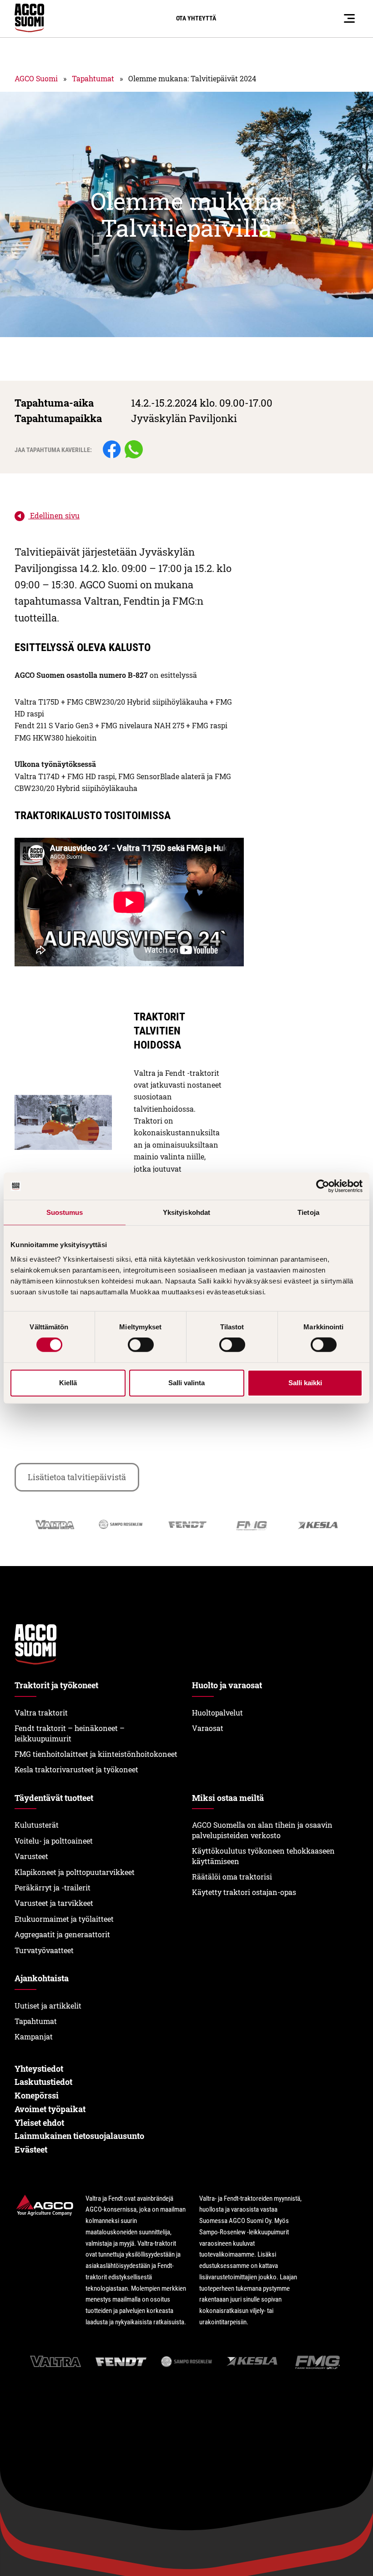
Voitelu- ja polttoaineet (54, 1841)
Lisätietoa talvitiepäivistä (77, 1477)
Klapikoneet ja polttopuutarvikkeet (75, 1872)
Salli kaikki (305, 1383)
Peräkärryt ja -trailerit (53, 1887)
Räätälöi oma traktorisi (232, 1877)
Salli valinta (186, 1383)
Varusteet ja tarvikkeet (54, 1903)
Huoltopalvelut (217, 1713)
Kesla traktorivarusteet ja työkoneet (76, 1769)
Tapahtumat (93, 78)
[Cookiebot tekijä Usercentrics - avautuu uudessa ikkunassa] (323, 1186)
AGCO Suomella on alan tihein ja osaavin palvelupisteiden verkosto (262, 1830)
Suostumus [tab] (65, 1212)
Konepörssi (37, 2095)
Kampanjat (34, 2036)
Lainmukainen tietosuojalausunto (79, 2136)
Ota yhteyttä (196, 18)
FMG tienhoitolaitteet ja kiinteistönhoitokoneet (96, 1754)
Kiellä (68, 1383)
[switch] (141, 1345)
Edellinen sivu (54, 515)
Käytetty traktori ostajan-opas (244, 1892)
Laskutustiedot (43, 2082)
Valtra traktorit (41, 1713)
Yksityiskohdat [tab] (186, 1212)
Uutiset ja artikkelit (48, 2006)
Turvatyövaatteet (44, 1950)
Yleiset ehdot (39, 2123)
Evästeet (31, 2149)
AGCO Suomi (36, 78)
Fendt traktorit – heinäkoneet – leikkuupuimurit (70, 1733)
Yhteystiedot (39, 2069)
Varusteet (31, 1856)
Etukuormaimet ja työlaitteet (64, 1919)
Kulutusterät (37, 1825)
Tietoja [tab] (308, 1212)
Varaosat (208, 1728)
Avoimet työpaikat (50, 2109)
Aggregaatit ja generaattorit (62, 1934)
